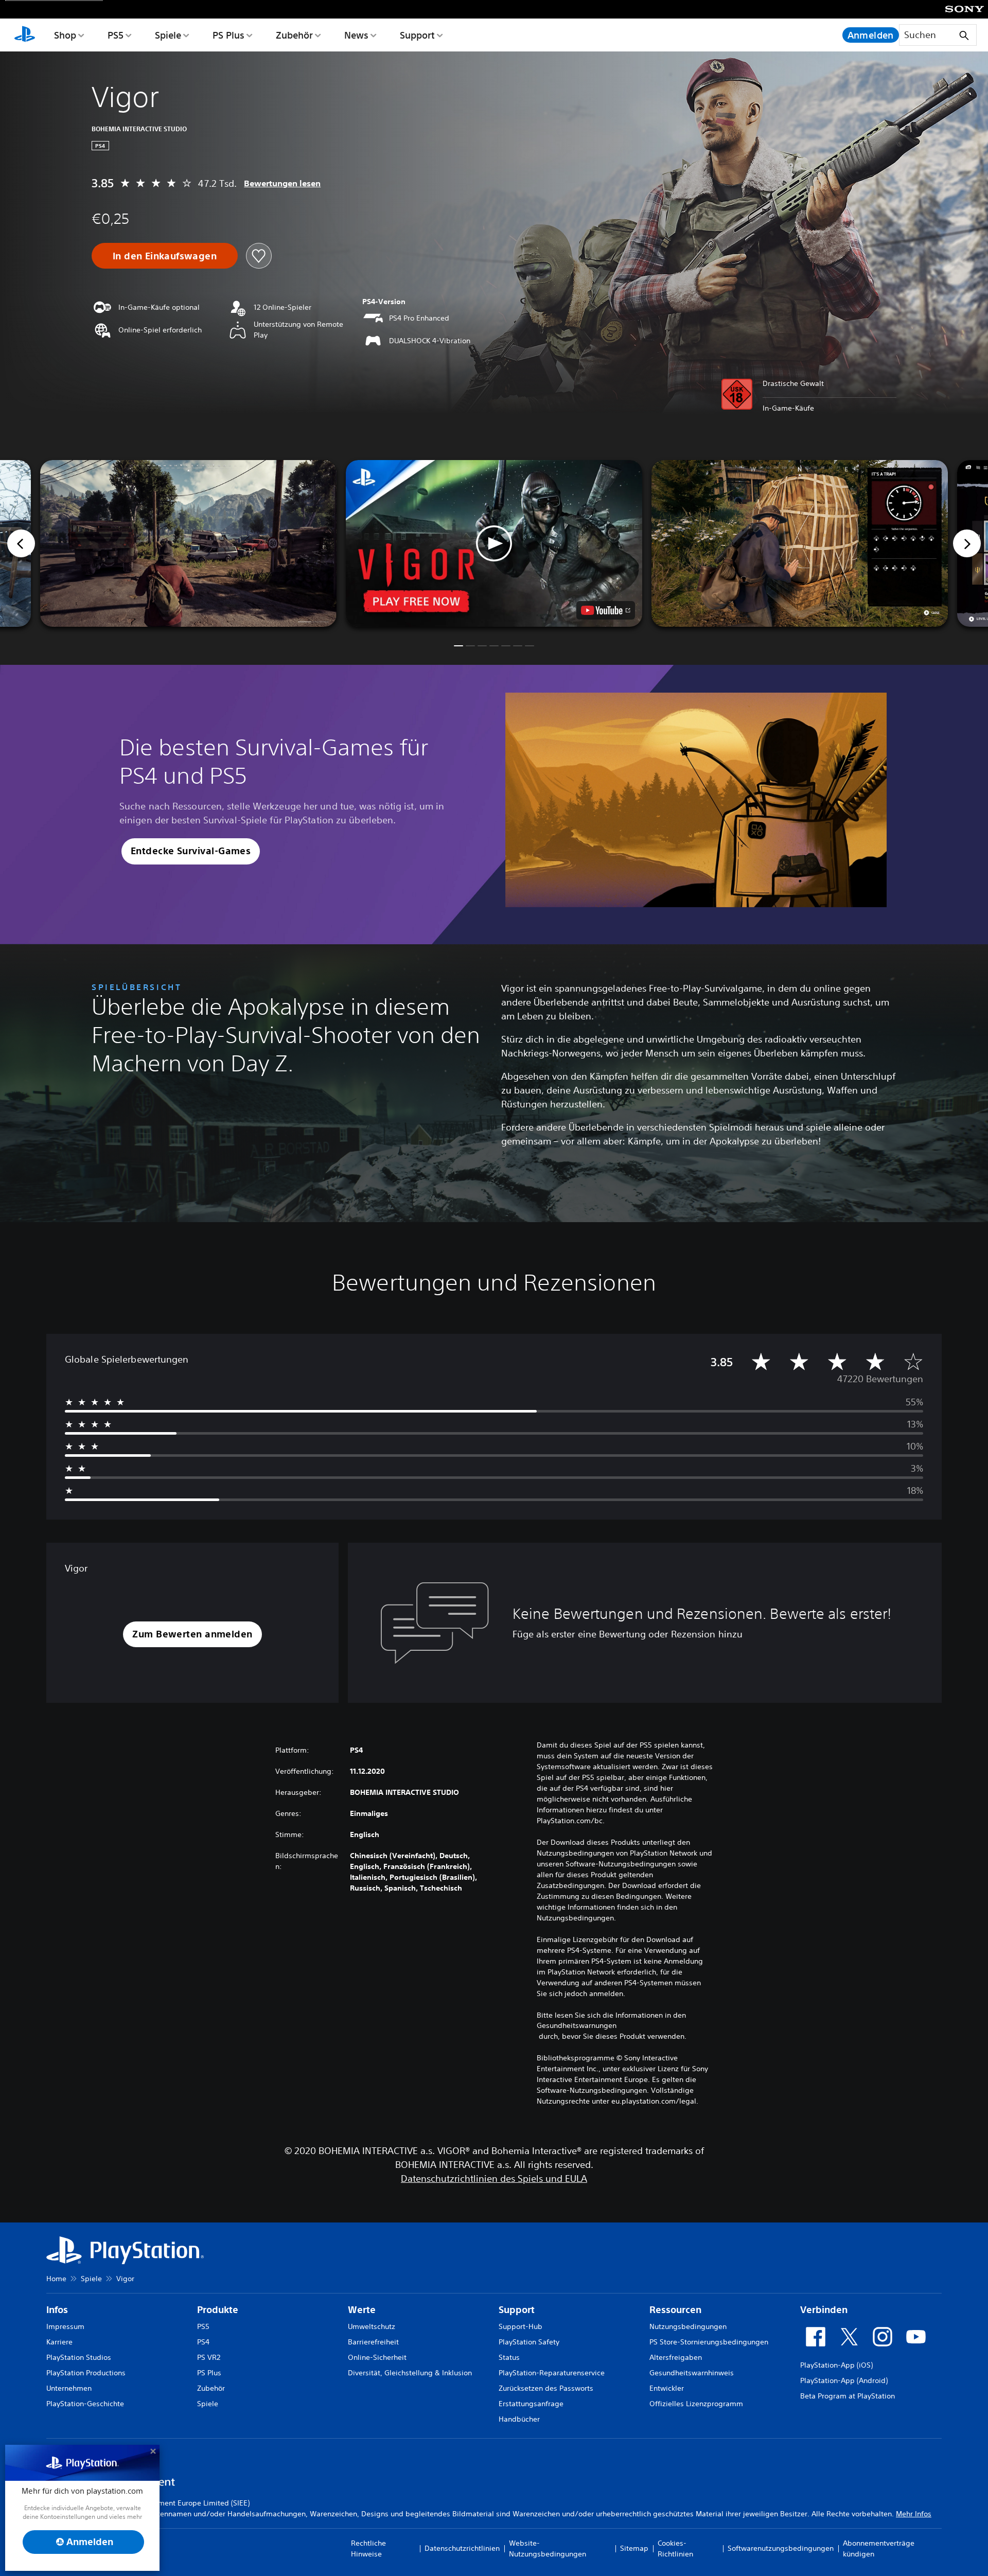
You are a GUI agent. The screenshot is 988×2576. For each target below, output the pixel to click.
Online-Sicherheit (377, 2357)
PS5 (116, 35)
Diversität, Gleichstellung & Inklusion (410, 2373)
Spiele (168, 35)
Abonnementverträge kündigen (879, 2548)
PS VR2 (209, 2357)
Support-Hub (521, 2326)
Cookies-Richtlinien (675, 2548)
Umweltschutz (372, 2326)
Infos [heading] (57, 2310)
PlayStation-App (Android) (844, 2380)
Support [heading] (517, 2310)
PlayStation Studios (79, 2357)
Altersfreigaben (676, 2357)
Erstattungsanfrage (531, 2404)
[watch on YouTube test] (606, 610)
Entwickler (667, 2388)
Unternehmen (69, 2388)
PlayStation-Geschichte (85, 2404)
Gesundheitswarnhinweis (692, 2373)
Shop (65, 35)
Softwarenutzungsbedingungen (781, 2548)
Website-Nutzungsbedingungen (548, 2548)
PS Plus (228, 35)
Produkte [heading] (218, 2310)
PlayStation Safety (529, 2342)
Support (417, 35)
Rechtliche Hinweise (368, 2548)
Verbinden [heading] (824, 2310)
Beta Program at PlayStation (848, 2396)
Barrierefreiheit (373, 2342)
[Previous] (21, 543)
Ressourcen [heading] (675, 2310)
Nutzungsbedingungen (688, 2326)
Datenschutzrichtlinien (462, 2548)
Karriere (59, 2342)
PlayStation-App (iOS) (836, 2365)
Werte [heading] (362, 2310)
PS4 (203, 2342)
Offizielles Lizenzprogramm (696, 2404)
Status (509, 2357)
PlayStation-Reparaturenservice (552, 2373)
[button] (494, 543)
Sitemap (634, 2548)
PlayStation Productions (86, 2373)
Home (56, 2279)
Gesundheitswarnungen (577, 2025)
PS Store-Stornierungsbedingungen (709, 2342)
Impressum (65, 2326)
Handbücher (519, 2419)
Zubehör (294, 35)
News (356, 35)
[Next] (967, 543)
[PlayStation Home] (25, 35)
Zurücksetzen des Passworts (546, 2388)
